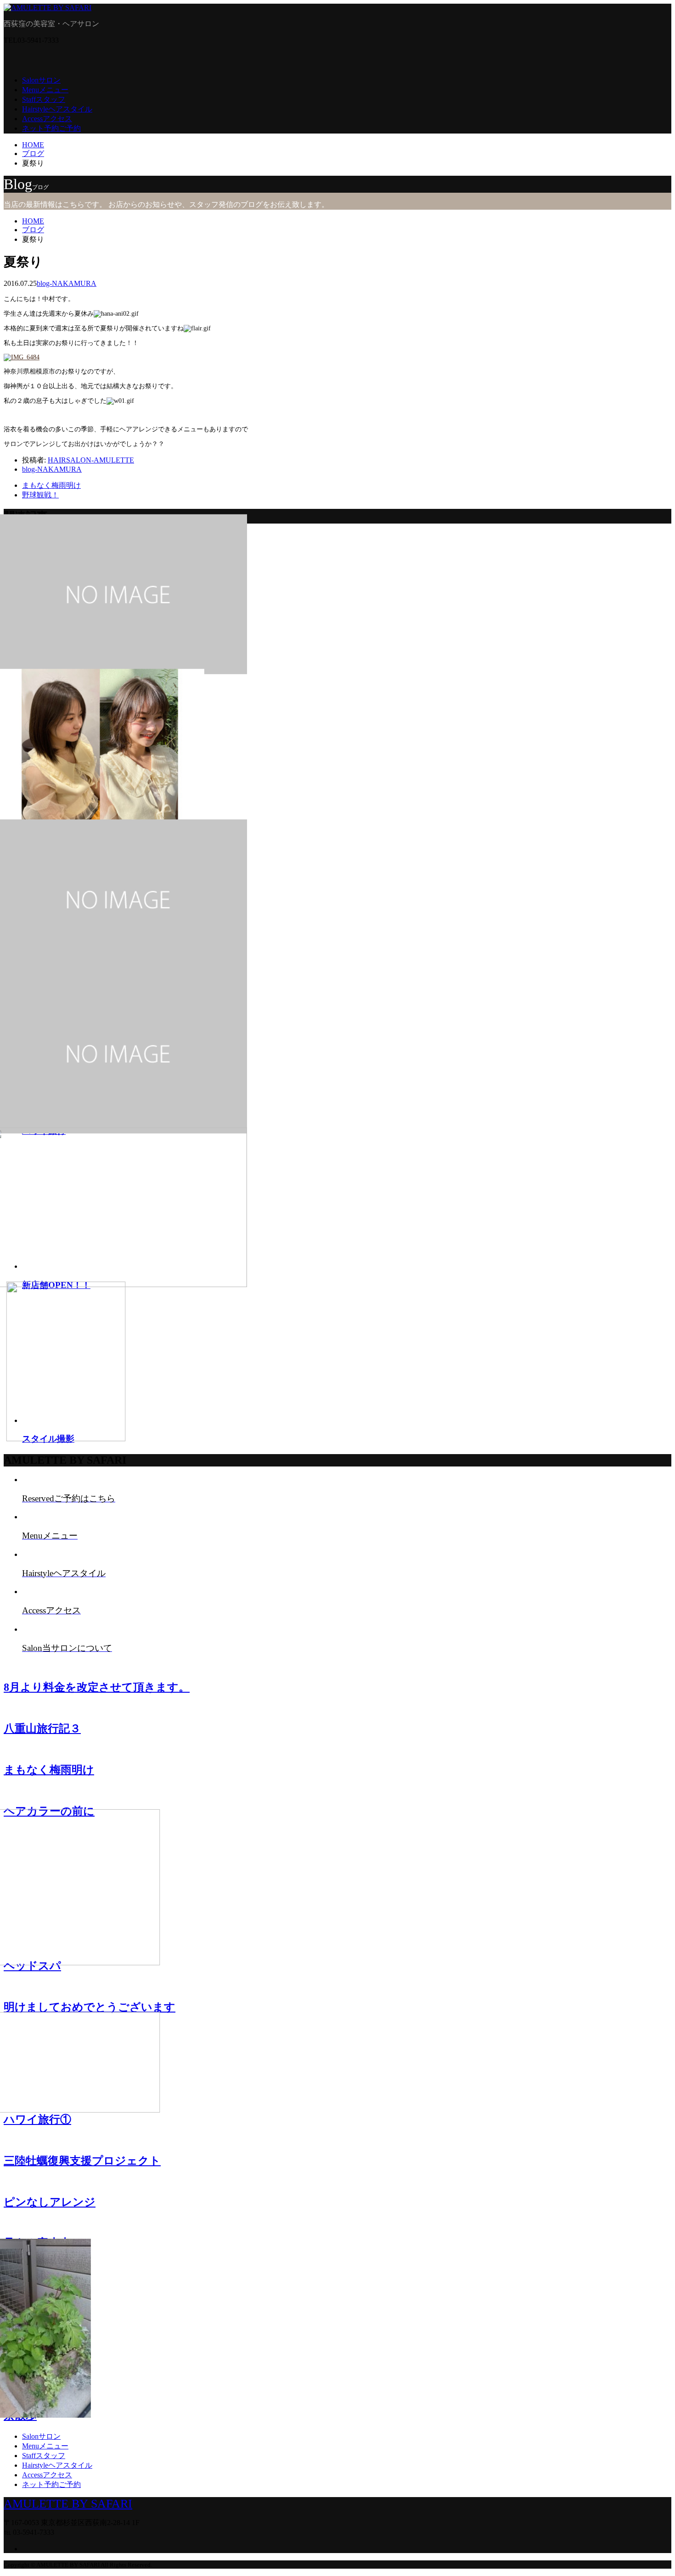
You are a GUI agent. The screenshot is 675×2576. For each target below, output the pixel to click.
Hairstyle (57, 109)
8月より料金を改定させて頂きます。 (97, 1687)
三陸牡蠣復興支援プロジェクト (82, 2161)
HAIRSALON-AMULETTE (91, 460)
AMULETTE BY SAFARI (68, 2504)
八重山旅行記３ (42, 1728)
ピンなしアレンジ (50, 2202)
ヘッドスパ (32, 1966)
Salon (41, 80)
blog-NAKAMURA (67, 283)
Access (47, 119)
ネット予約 (51, 128)
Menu (45, 90)
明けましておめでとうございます (90, 2007)
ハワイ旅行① (37, 2119)
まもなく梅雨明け (49, 1770)
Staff (44, 99)
